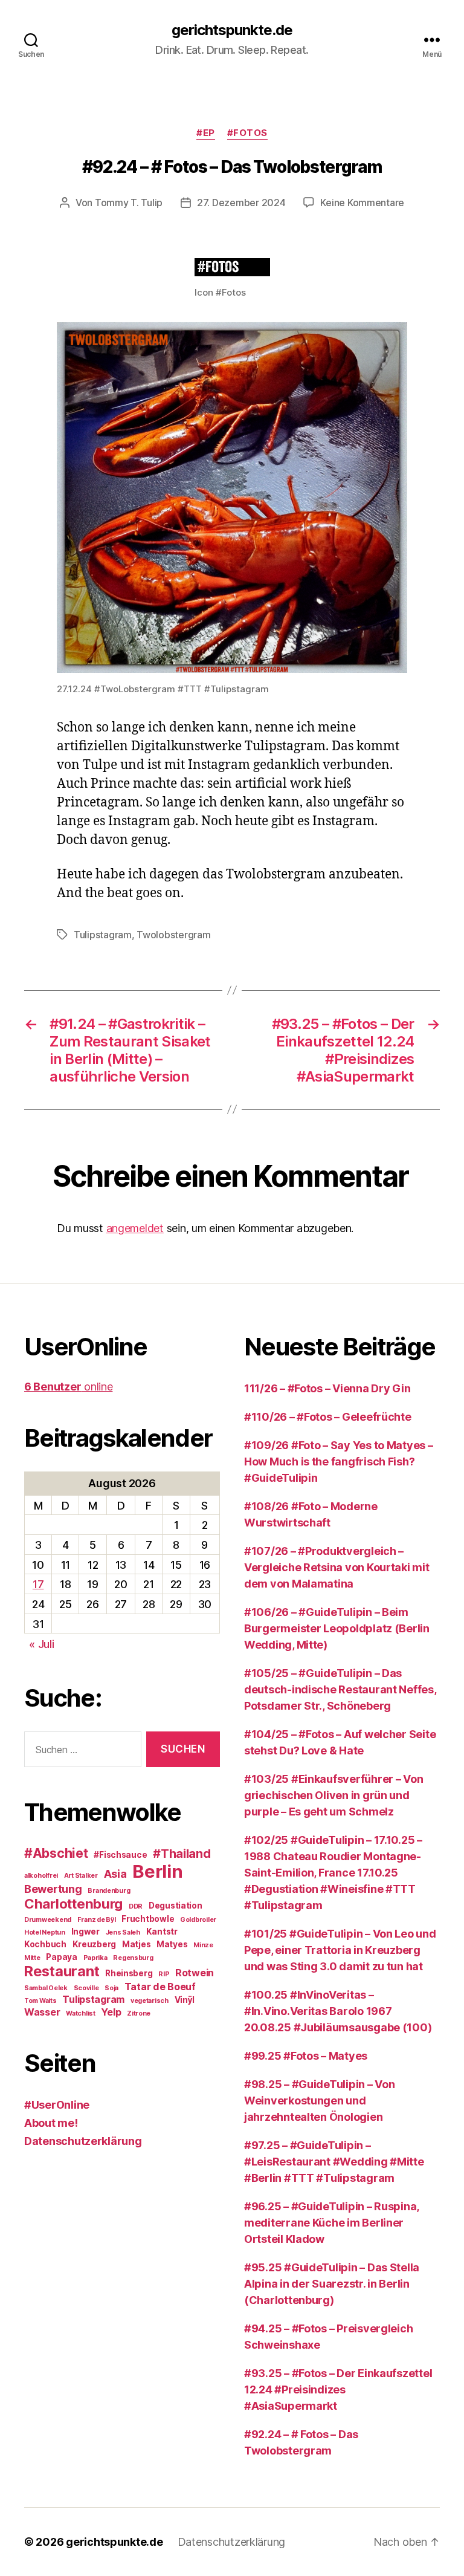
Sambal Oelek (46, 1988)
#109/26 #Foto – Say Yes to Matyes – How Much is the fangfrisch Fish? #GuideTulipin (339, 1462)
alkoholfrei (41, 1876)
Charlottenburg (73, 1903)
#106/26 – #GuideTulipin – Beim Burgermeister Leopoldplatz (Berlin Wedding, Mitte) (337, 1628)
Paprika (95, 1958)
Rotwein (195, 1973)
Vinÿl (185, 2000)
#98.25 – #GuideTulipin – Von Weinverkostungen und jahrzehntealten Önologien (319, 2101)
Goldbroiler (198, 1920)
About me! (51, 2123)
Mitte (32, 1958)
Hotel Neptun (45, 1932)
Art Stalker (81, 1876)
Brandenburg (109, 1891)
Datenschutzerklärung (83, 2141)
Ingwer (85, 1932)
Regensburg (133, 1958)
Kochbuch (45, 1944)
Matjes (136, 1944)
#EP (206, 133)
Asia (115, 1874)
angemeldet (135, 1228)
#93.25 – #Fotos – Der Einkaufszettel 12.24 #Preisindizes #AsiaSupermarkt (338, 2389)
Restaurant (62, 1971)
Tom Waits (40, 2001)
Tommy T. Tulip (129, 203)
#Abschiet (56, 1853)
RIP (164, 1974)
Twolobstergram (173, 935)
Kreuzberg (95, 1944)
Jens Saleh (123, 1932)
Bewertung (53, 1889)
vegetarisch (150, 2001)
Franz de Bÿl (97, 1920)
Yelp (111, 2012)
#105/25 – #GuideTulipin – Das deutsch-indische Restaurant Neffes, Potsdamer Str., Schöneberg (340, 1689)
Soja (111, 1988)
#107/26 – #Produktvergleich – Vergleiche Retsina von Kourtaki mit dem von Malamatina (337, 1567)
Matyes (172, 1944)
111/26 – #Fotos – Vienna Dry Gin (327, 1388)
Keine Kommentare (362, 203)
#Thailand (182, 1854)
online (68, 1387)
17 (38, 1584)
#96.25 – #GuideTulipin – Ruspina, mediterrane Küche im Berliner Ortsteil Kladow (331, 2223)
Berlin (157, 1871)
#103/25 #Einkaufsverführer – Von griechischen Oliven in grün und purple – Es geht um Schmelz (333, 1795)
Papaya (61, 1957)
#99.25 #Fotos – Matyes (306, 2056)
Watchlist (81, 2013)
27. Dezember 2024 (241, 203)
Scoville (86, 1988)
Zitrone (139, 2013)
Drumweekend (48, 1920)
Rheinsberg (129, 1973)
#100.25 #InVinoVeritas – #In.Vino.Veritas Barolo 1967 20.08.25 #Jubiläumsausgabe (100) (338, 2011)
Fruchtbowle (148, 1919)
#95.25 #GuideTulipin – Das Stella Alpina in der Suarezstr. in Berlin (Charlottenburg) (332, 2284)
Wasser (42, 2012)
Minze (203, 1945)
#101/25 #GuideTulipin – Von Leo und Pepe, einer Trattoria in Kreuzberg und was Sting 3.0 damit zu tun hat (340, 1950)
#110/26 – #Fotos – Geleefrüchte (328, 1417)
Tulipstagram (103, 935)
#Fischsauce (120, 1855)
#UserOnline (57, 2105)
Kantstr (162, 1932)
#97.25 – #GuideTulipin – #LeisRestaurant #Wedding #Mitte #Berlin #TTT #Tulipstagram (334, 2162)
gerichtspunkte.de (232, 30)
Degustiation (176, 1906)
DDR (136, 1906)
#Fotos (247, 133)
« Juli (41, 1644)
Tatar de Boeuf (160, 1987)
